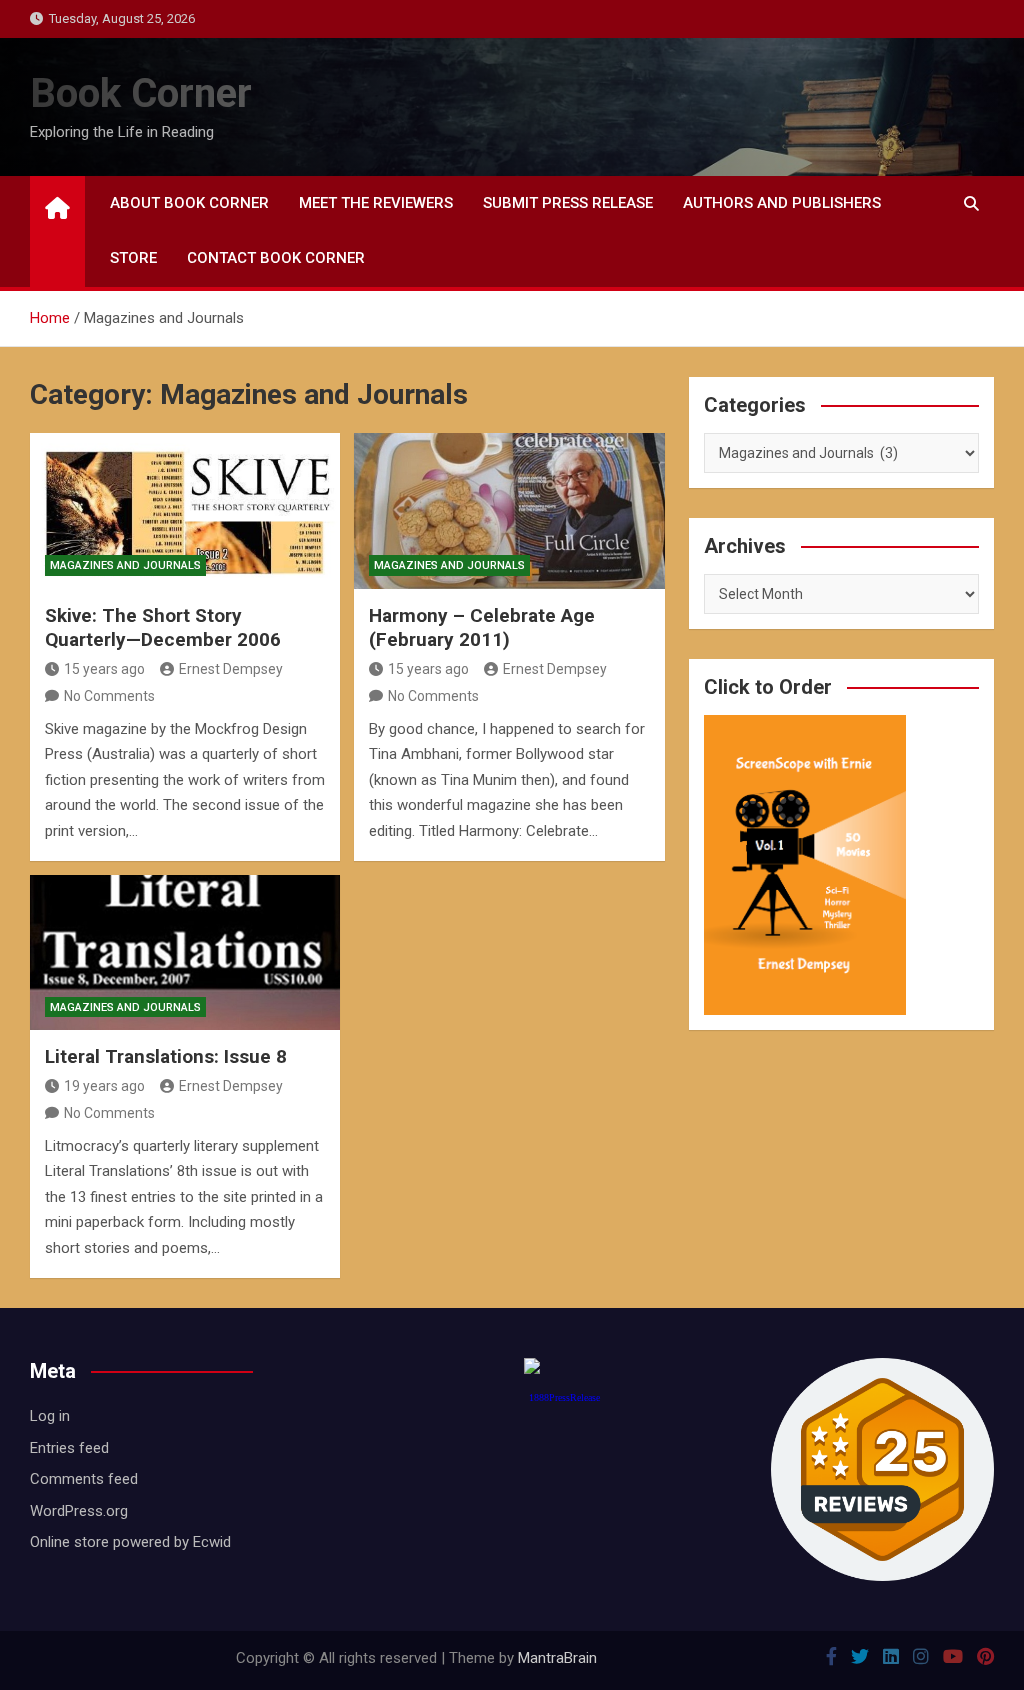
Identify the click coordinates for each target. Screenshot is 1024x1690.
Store (133, 258)
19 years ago (104, 1086)
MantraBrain (557, 1658)
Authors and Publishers (782, 203)
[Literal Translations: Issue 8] (185, 952)
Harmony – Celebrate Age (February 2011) (482, 628)
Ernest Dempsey (231, 669)
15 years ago (104, 669)
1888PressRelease (564, 1397)
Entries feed (69, 1448)
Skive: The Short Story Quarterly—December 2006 (163, 628)
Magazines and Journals (125, 565)
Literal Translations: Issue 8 (166, 1056)
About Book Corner (189, 203)
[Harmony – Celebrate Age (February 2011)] (509, 510)
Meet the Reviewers (376, 203)
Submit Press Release (568, 203)
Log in (50, 1416)
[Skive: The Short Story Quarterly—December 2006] (185, 510)
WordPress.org (79, 1511)
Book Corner (141, 93)
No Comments (109, 696)
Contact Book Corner (276, 258)
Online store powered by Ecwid (130, 1542)
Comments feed (84, 1479)
